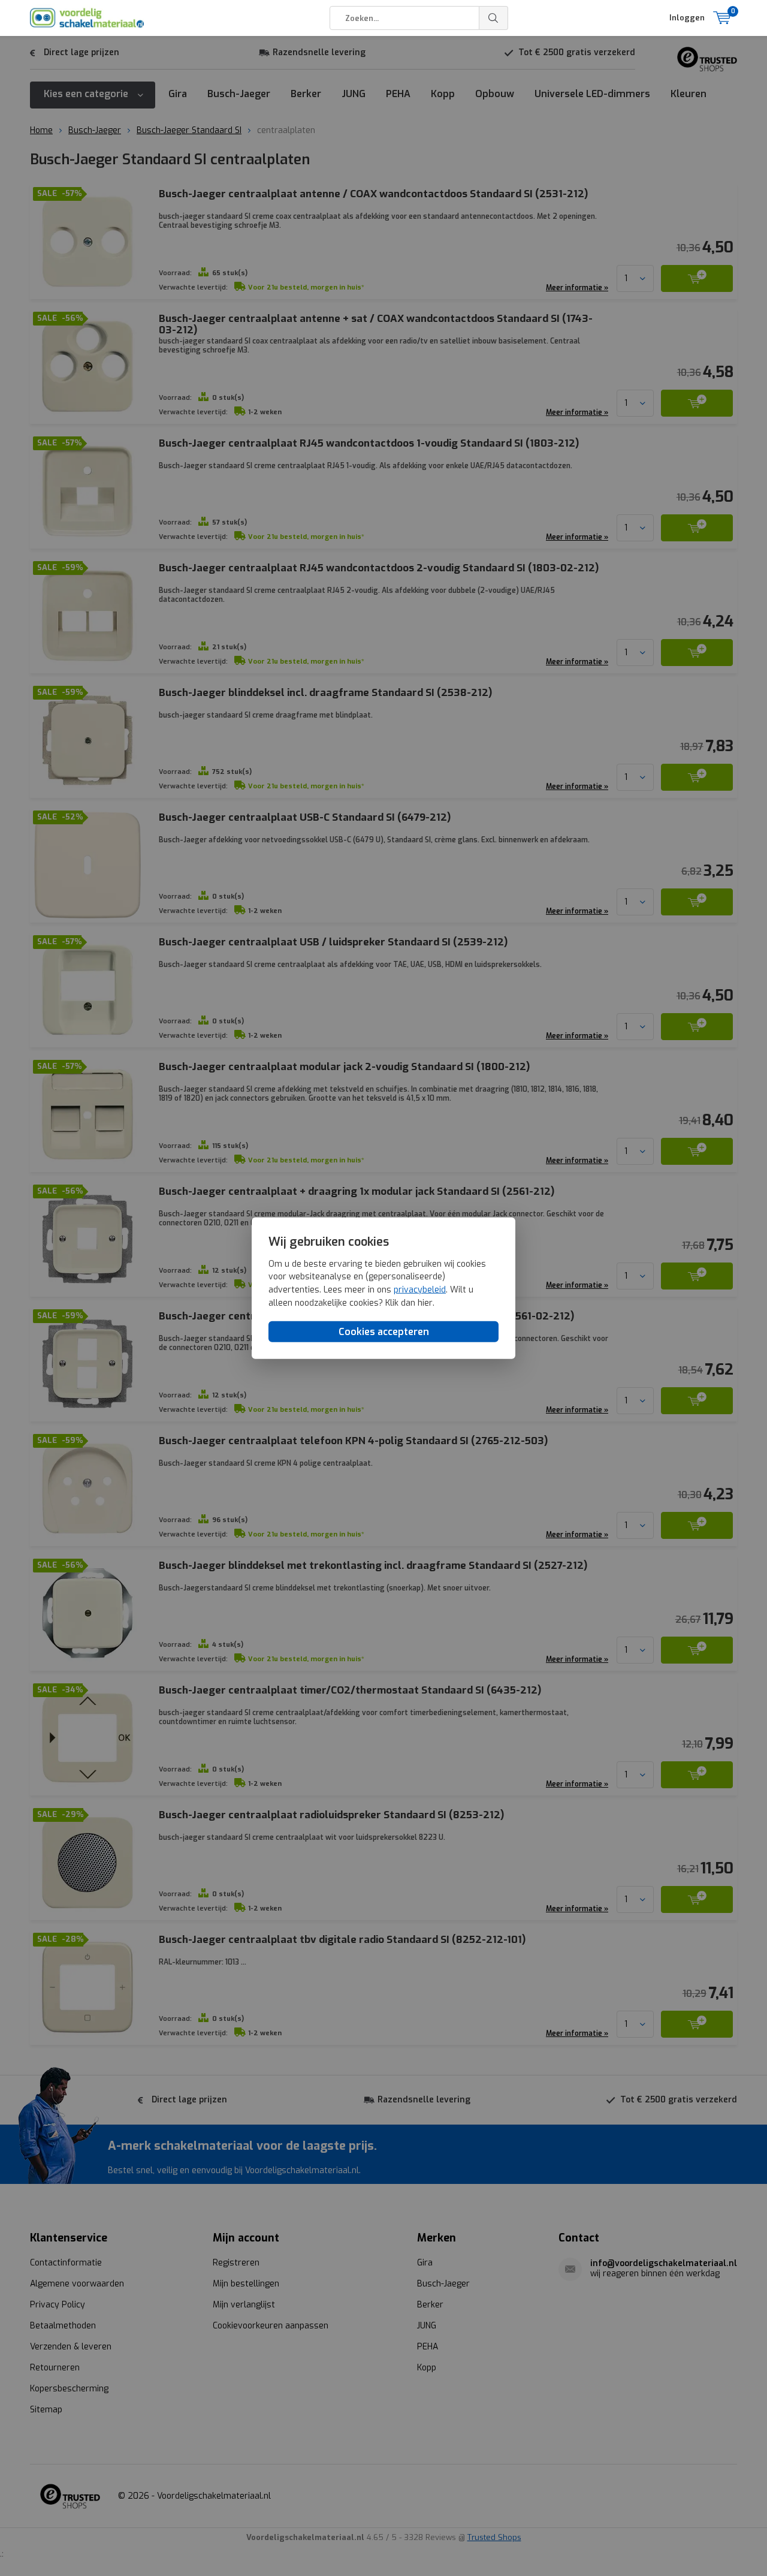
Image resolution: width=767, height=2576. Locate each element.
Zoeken (494, 18)
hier (425, 1302)
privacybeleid (420, 1289)
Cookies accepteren (384, 1332)
